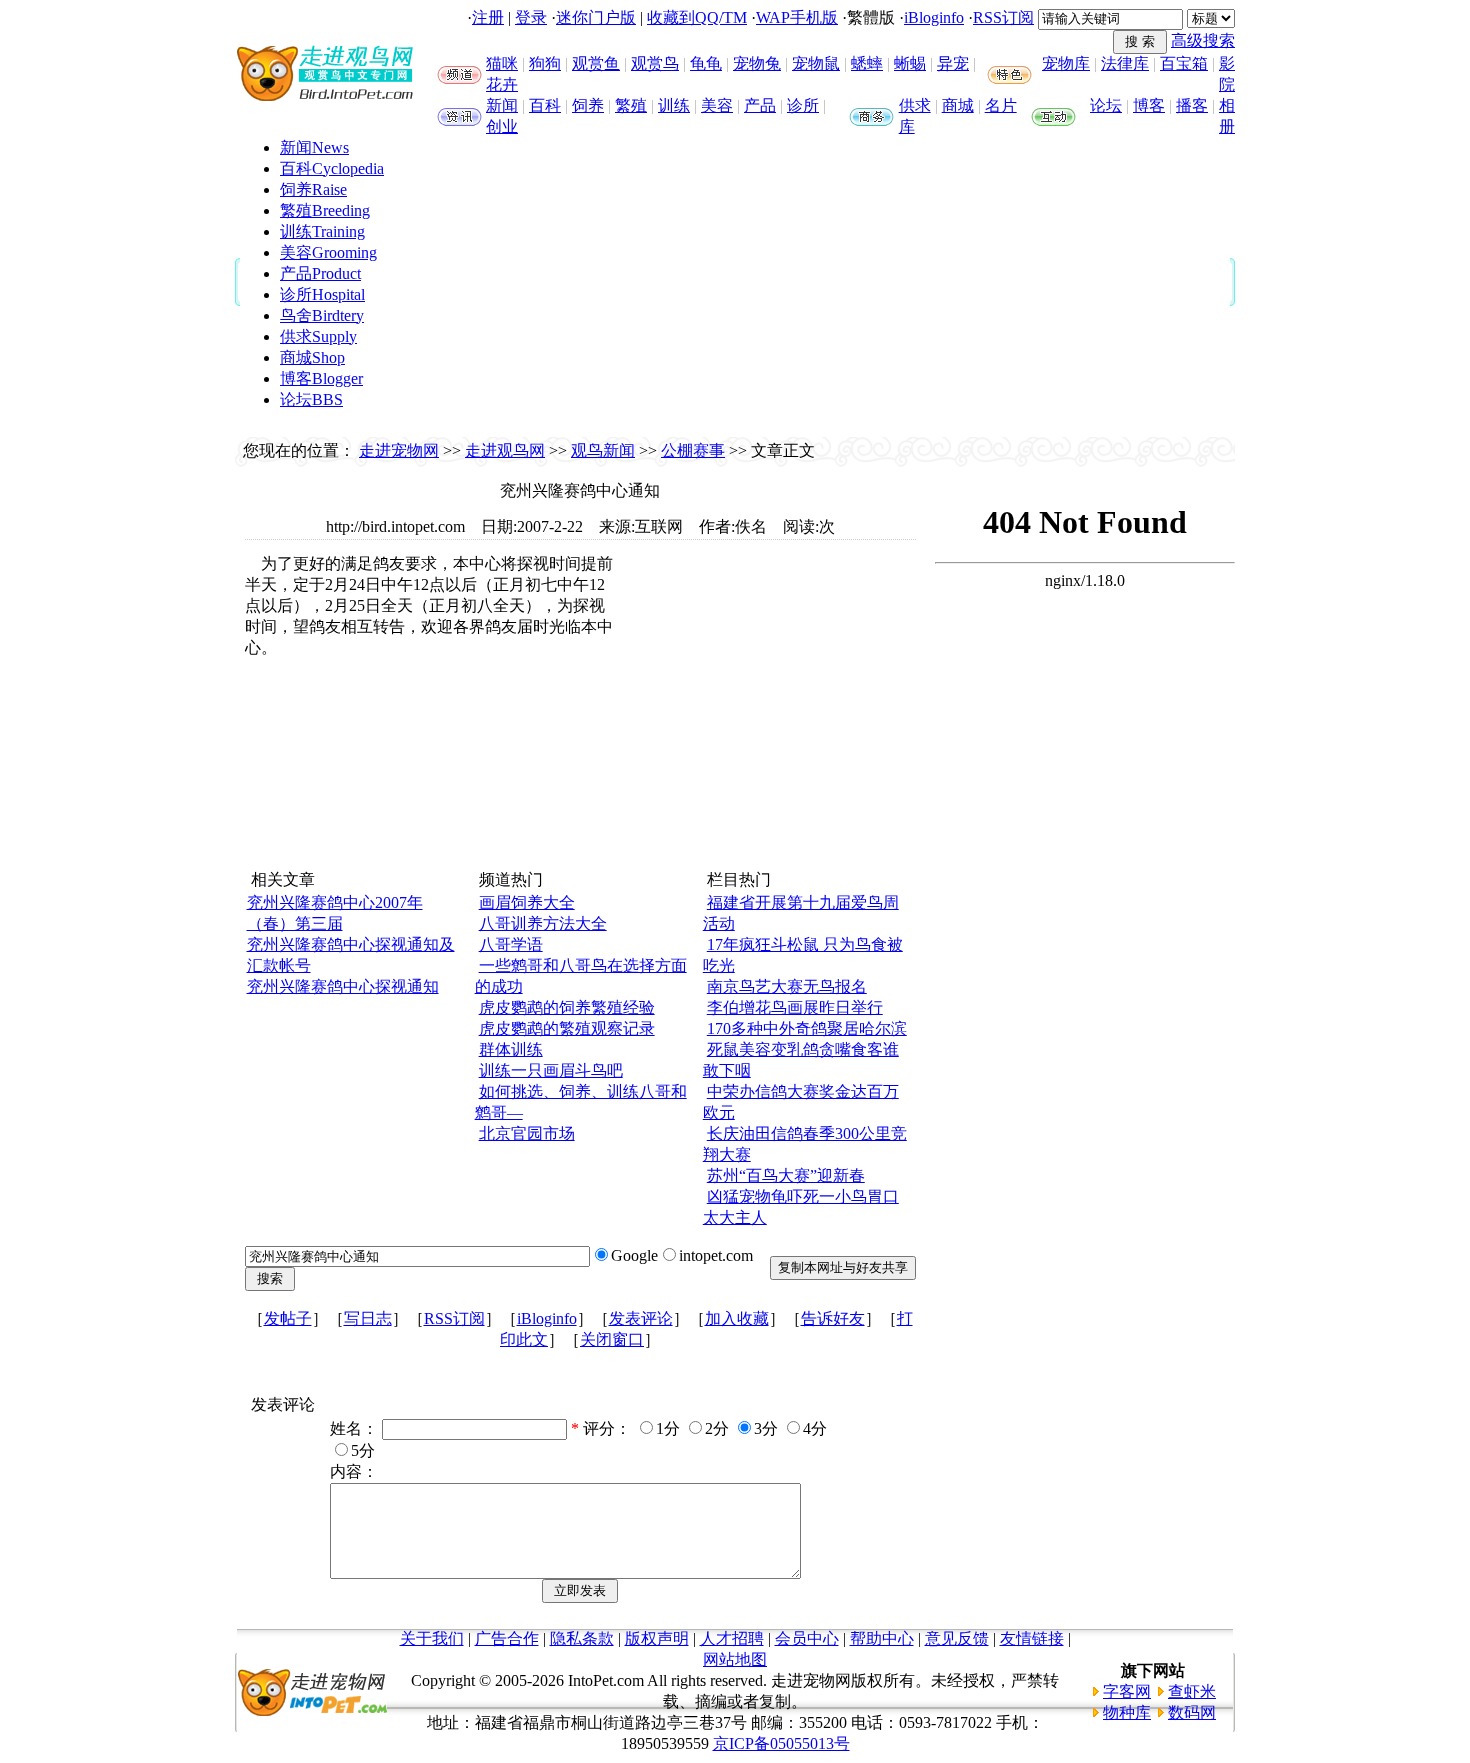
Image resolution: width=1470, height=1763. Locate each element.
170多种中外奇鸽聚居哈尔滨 (807, 1028)
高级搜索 (1203, 40)
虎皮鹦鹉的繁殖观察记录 (567, 1028)
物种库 (1127, 1712)
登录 (531, 17)
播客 (1192, 105)
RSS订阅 (1003, 17)
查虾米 (1192, 1691)
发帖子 (288, 1318)
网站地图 (735, 1659)
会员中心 (807, 1638)
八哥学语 (511, 944)
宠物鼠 (816, 63)
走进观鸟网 (505, 450)
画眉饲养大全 (527, 902)
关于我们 (432, 1638)
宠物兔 (757, 63)
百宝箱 (1184, 63)
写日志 (368, 1318)
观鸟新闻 (603, 450)
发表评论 (641, 1318)
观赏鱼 (596, 63)
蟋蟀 (867, 63)
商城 (958, 105)
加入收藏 (737, 1318)
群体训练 (511, 1049)
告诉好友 (833, 1318)
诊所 (803, 105)
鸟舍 (322, 315)
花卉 (502, 84)
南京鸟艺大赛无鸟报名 (787, 986)
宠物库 (1066, 63)
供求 (915, 105)
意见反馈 (957, 1638)
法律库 (1125, 63)
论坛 (1106, 105)
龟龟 (706, 63)
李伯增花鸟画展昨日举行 (795, 1007)
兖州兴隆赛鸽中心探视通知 (343, 986)
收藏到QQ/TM (697, 17)
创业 (502, 126)
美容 (717, 105)
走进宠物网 (399, 450)
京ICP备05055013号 (781, 1743)
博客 (1149, 105)
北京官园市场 (527, 1133)
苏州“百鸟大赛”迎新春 (786, 1175)
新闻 (502, 105)
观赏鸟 (655, 63)
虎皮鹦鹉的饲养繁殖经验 (567, 1007)
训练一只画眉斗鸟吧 (551, 1070)
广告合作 (507, 1638)
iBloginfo (934, 17)
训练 (674, 105)
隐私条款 (582, 1638)
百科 (545, 105)
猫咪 (502, 63)
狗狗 (545, 63)
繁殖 (631, 105)
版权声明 (657, 1638)
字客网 (1127, 1691)
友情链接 (1032, 1638)
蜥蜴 (910, 63)
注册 (488, 17)
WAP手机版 (797, 17)
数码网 (1192, 1712)
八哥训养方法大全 (543, 923)
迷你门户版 (596, 17)
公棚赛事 (693, 450)
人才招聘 (732, 1638)
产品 (760, 105)
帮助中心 (882, 1638)
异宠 (953, 63)
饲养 (588, 105)
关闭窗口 (612, 1339)
